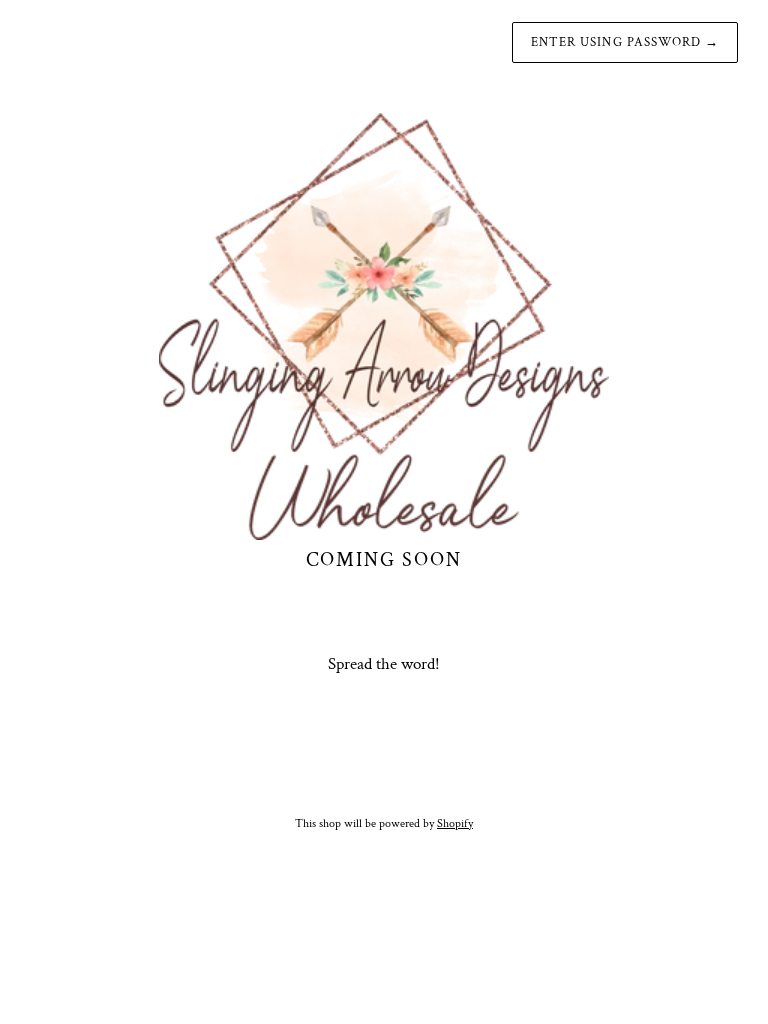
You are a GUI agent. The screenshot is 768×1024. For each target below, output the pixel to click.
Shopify (455, 823)
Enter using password (625, 42)
